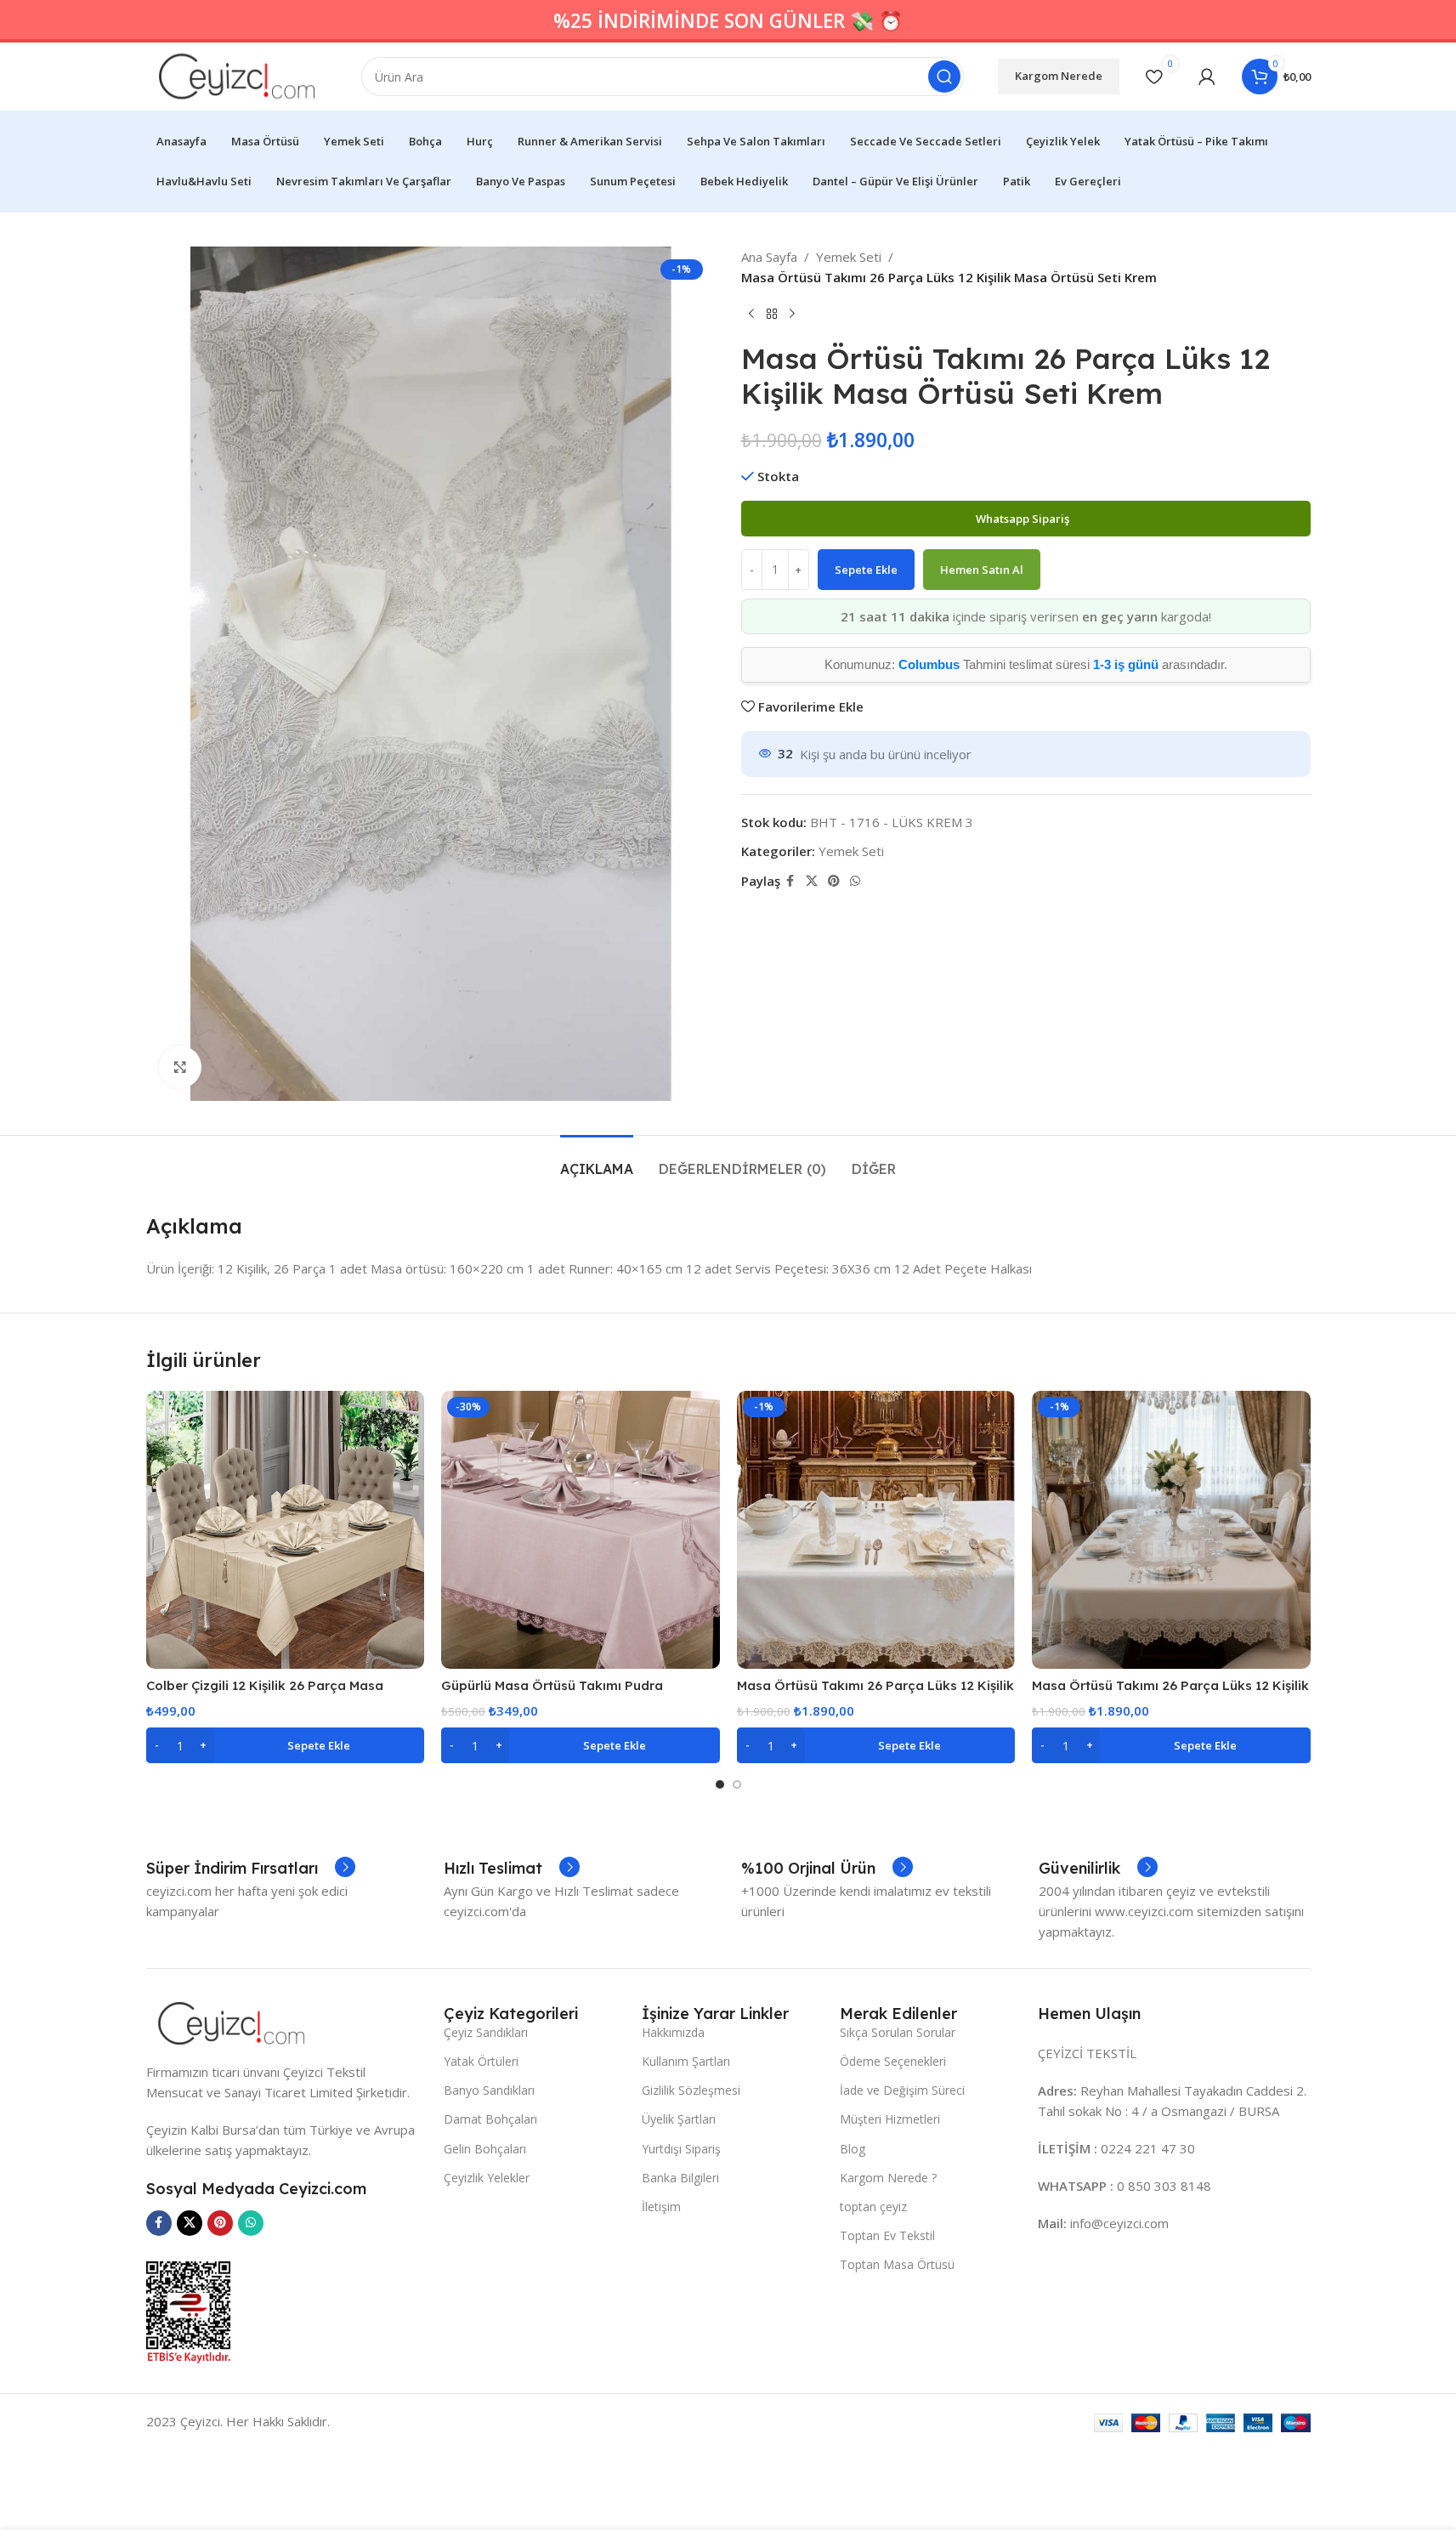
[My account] (1207, 77)
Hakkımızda (673, 2032)
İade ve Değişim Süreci (902, 2090)
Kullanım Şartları (686, 2061)
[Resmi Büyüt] (180, 1067)
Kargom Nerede (1059, 76)
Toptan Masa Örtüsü (897, 2264)
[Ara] (944, 77)
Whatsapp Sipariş (1024, 519)
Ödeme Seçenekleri (893, 2061)
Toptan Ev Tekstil (887, 2235)
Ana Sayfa (769, 257)
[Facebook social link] (790, 881)
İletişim (661, 2207)
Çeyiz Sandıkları (486, 2032)
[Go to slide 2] (737, 1784)
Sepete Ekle (866, 570)
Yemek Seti (849, 257)
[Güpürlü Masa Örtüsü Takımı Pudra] (581, 1530)
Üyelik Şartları (679, 2119)
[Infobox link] (251, 1869)
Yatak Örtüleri (481, 2061)
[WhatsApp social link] (855, 881)
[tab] (597, 1161)
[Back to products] (772, 315)
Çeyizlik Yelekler (487, 2178)
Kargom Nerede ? (888, 2178)
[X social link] (812, 881)
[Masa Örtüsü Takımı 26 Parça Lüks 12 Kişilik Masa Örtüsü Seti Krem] (876, 1530)
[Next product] (792, 315)
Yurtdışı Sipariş (681, 2149)
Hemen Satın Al (982, 570)
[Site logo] (237, 75)
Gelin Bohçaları (485, 2149)
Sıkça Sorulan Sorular (898, 2032)
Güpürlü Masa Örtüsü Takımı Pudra (552, 1685)
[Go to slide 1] (720, 1784)
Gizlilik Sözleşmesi (691, 2090)
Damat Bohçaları (490, 2119)
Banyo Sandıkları (489, 2090)
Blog (853, 2149)
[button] (286, 1745)
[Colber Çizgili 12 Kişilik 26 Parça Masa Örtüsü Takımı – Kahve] (286, 1530)
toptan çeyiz (873, 2207)
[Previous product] (751, 315)
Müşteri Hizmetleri (890, 2119)
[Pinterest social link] (834, 881)
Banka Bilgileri (680, 2178)
